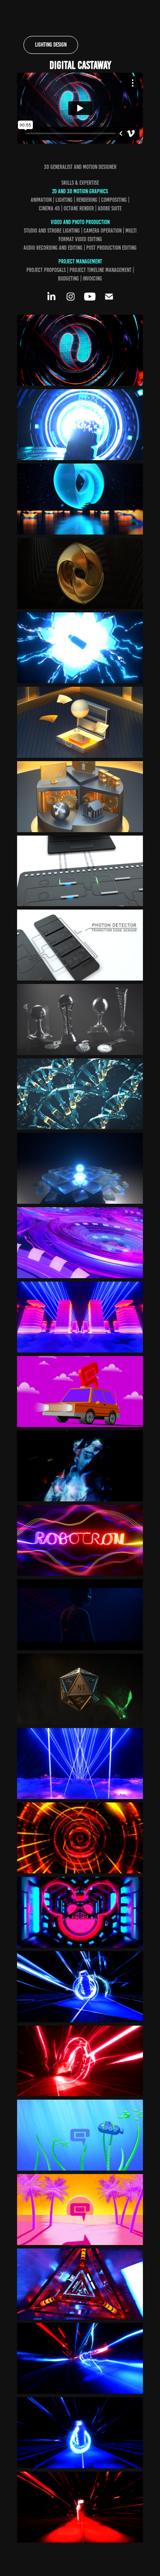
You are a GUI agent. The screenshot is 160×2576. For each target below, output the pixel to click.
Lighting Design (51, 45)
